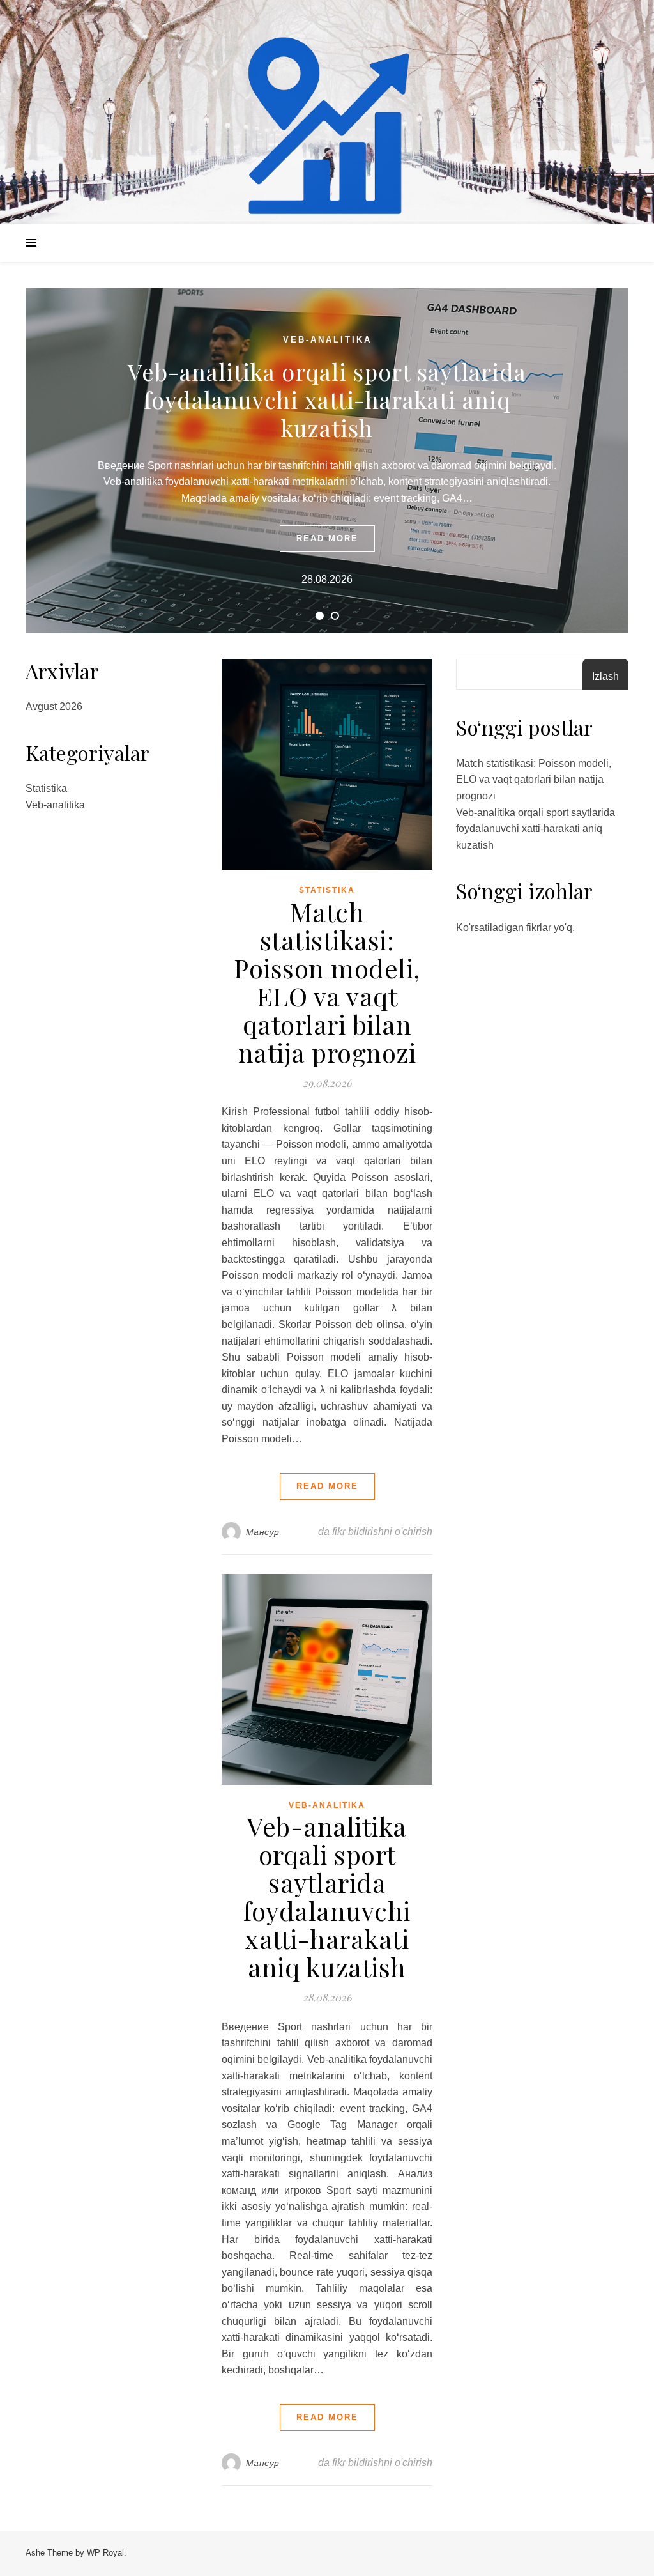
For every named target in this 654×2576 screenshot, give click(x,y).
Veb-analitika (327, 340)
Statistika (46, 788)
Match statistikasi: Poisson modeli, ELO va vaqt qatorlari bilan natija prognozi (327, 982)
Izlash (605, 676)
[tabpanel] (327, 461)
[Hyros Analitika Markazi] (327, 128)
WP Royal (105, 2553)
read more (327, 538)
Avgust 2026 (54, 706)
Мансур (263, 1532)
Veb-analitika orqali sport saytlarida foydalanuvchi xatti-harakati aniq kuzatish (327, 399)
